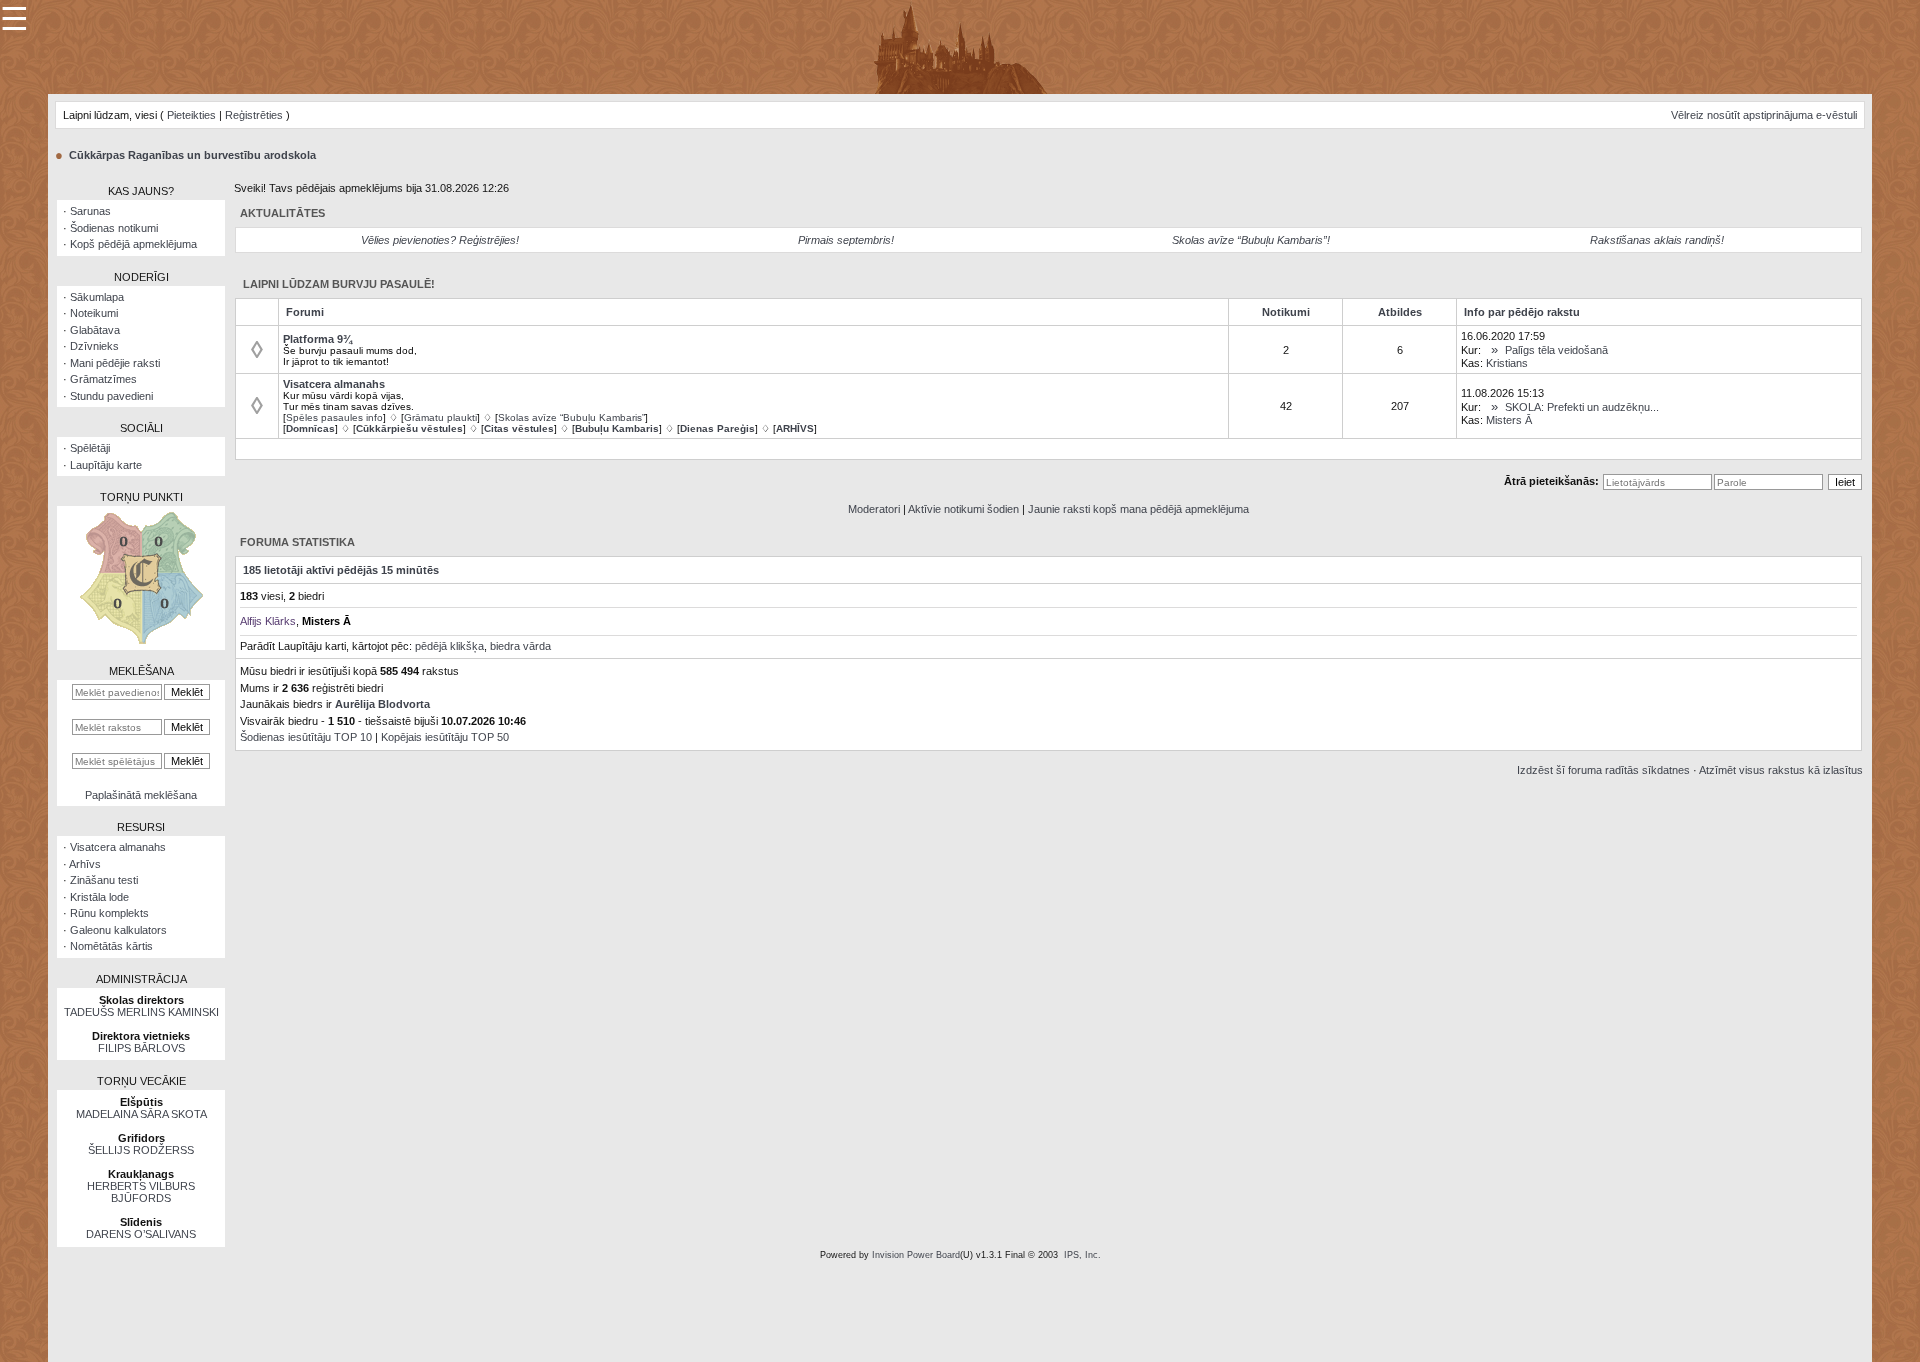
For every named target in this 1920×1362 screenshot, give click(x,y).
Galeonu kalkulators (118, 930)
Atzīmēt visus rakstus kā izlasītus (1781, 770)
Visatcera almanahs (118, 847)
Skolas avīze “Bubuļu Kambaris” (571, 417)
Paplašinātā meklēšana (141, 795)
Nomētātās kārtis (111, 946)
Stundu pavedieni (111, 396)
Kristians (1507, 363)
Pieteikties (191, 115)
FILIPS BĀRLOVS (141, 1048)
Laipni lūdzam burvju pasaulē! (339, 284)
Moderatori (874, 509)
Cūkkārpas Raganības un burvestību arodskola (192, 155)
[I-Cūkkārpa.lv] (960, 46)
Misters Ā (1509, 420)
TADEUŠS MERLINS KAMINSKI (141, 1012)
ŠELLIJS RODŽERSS (141, 1150)
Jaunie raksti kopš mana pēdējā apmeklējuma (1138, 509)
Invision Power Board (916, 1255)
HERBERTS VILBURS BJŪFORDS (141, 1192)
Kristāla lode (99, 897)
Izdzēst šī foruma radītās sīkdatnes (1603, 770)
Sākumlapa (97, 297)
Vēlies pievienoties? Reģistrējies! (440, 240)
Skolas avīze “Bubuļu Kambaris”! (1251, 240)
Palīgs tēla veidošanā (1556, 350)
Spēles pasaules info (334, 417)
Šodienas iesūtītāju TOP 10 (306, 737)
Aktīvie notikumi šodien (963, 509)
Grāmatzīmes (103, 379)
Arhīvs (85, 864)
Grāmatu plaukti (440, 417)
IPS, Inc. (1082, 1255)
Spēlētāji (90, 448)
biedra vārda (520, 646)
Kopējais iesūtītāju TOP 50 (445, 737)
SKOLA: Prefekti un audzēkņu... (1582, 407)
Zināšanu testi (104, 880)
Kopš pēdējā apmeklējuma (133, 244)
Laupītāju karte (106, 465)
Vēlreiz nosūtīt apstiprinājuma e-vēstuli (1764, 115)
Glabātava (95, 330)
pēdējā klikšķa (449, 646)
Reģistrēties (254, 115)
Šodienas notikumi (114, 228)
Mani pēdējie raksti (115, 363)
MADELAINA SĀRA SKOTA (141, 1114)
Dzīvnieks (94, 346)
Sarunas (90, 211)
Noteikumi (94, 313)
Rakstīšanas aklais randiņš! (1657, 240)
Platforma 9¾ (317, 339)
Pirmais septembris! (846, 240)
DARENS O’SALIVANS (141, 1234)
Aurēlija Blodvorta (382, 704)
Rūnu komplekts (109, 913)
